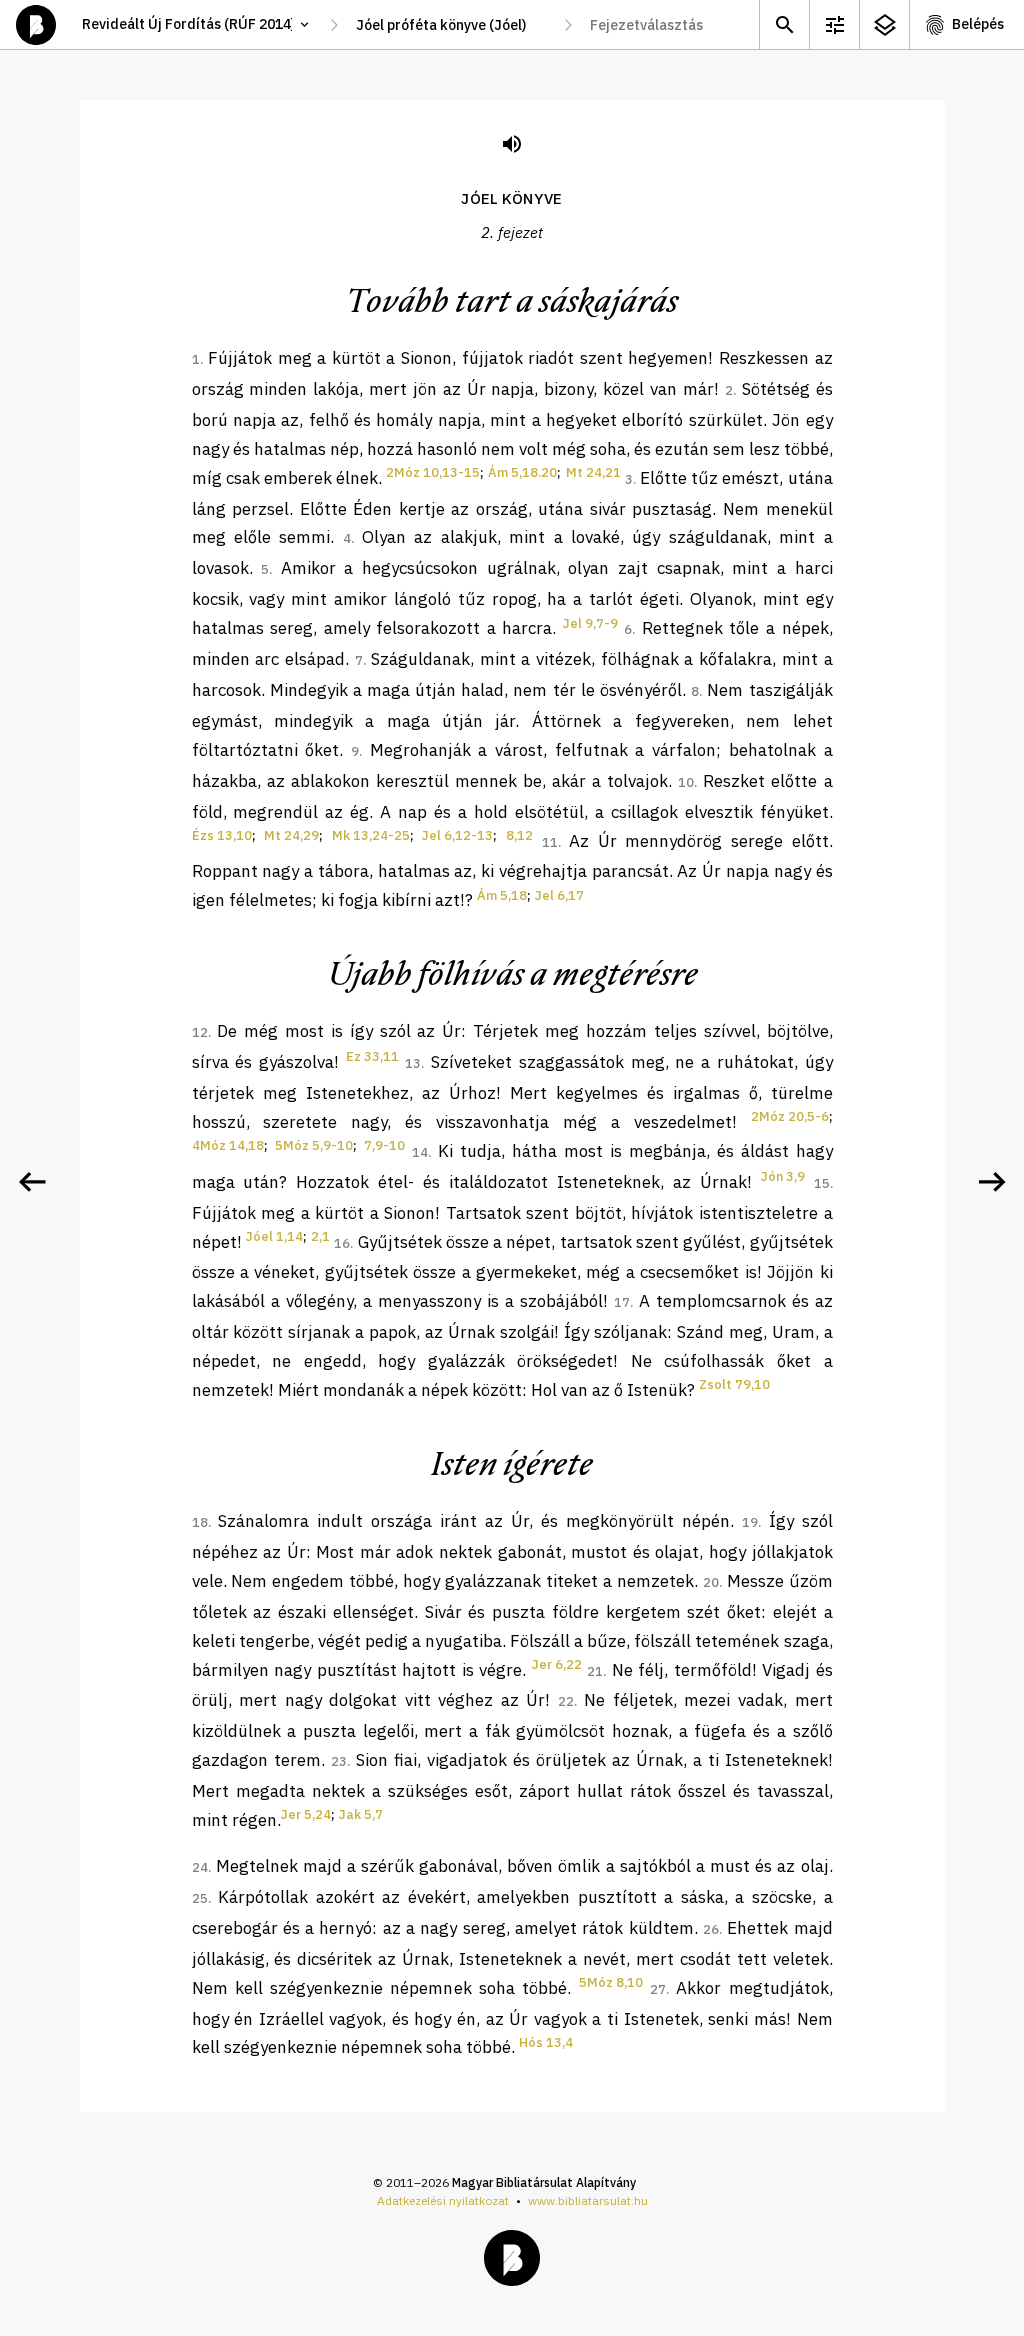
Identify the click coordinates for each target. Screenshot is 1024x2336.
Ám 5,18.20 (522, 472)
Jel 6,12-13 (457, 835)
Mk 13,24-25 (371, 835)
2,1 (320, 1236)
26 (711, 1929)
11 (550, 842)
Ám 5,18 (502, 895)
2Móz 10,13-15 (433, 472)
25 (200, 1898)
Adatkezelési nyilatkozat (443, 2200)
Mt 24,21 (593, 472)
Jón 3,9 (783, 1176)
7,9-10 (384, 1145)
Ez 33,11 (372, 1056)
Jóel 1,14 (274, 1236)
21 (595, 1671)
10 (686, 782)
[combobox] (451, 25)
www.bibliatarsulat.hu (588, 2200)
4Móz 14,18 (228, 1145)
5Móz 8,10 (611, 1982)
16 (342, 1243)
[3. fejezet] (992, 1182)
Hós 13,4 (546, 2042)
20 (711, 1582)
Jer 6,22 (557, 1664)
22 (566, 1701)
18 (200, 1522)
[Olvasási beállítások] (834, 24)
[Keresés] (784, 24)
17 (622, 1302)
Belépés (978, 24)
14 (420, 1152)
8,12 (519, 835)
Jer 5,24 (306, 1814)
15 (822, 1183)
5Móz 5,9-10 (314, 1145)
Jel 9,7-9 (590, 623)
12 (200, 1032)
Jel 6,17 (559, 895)
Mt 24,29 (291, 835)
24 (200, 1867)
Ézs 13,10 (222, 835)
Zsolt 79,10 (734, 1384)
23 (339, 1761)
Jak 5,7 (361, 1814)
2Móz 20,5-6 (790, 1116)
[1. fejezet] (32, 1182)
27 (658, 1989)
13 (413, 1063)
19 (750, 1522)
